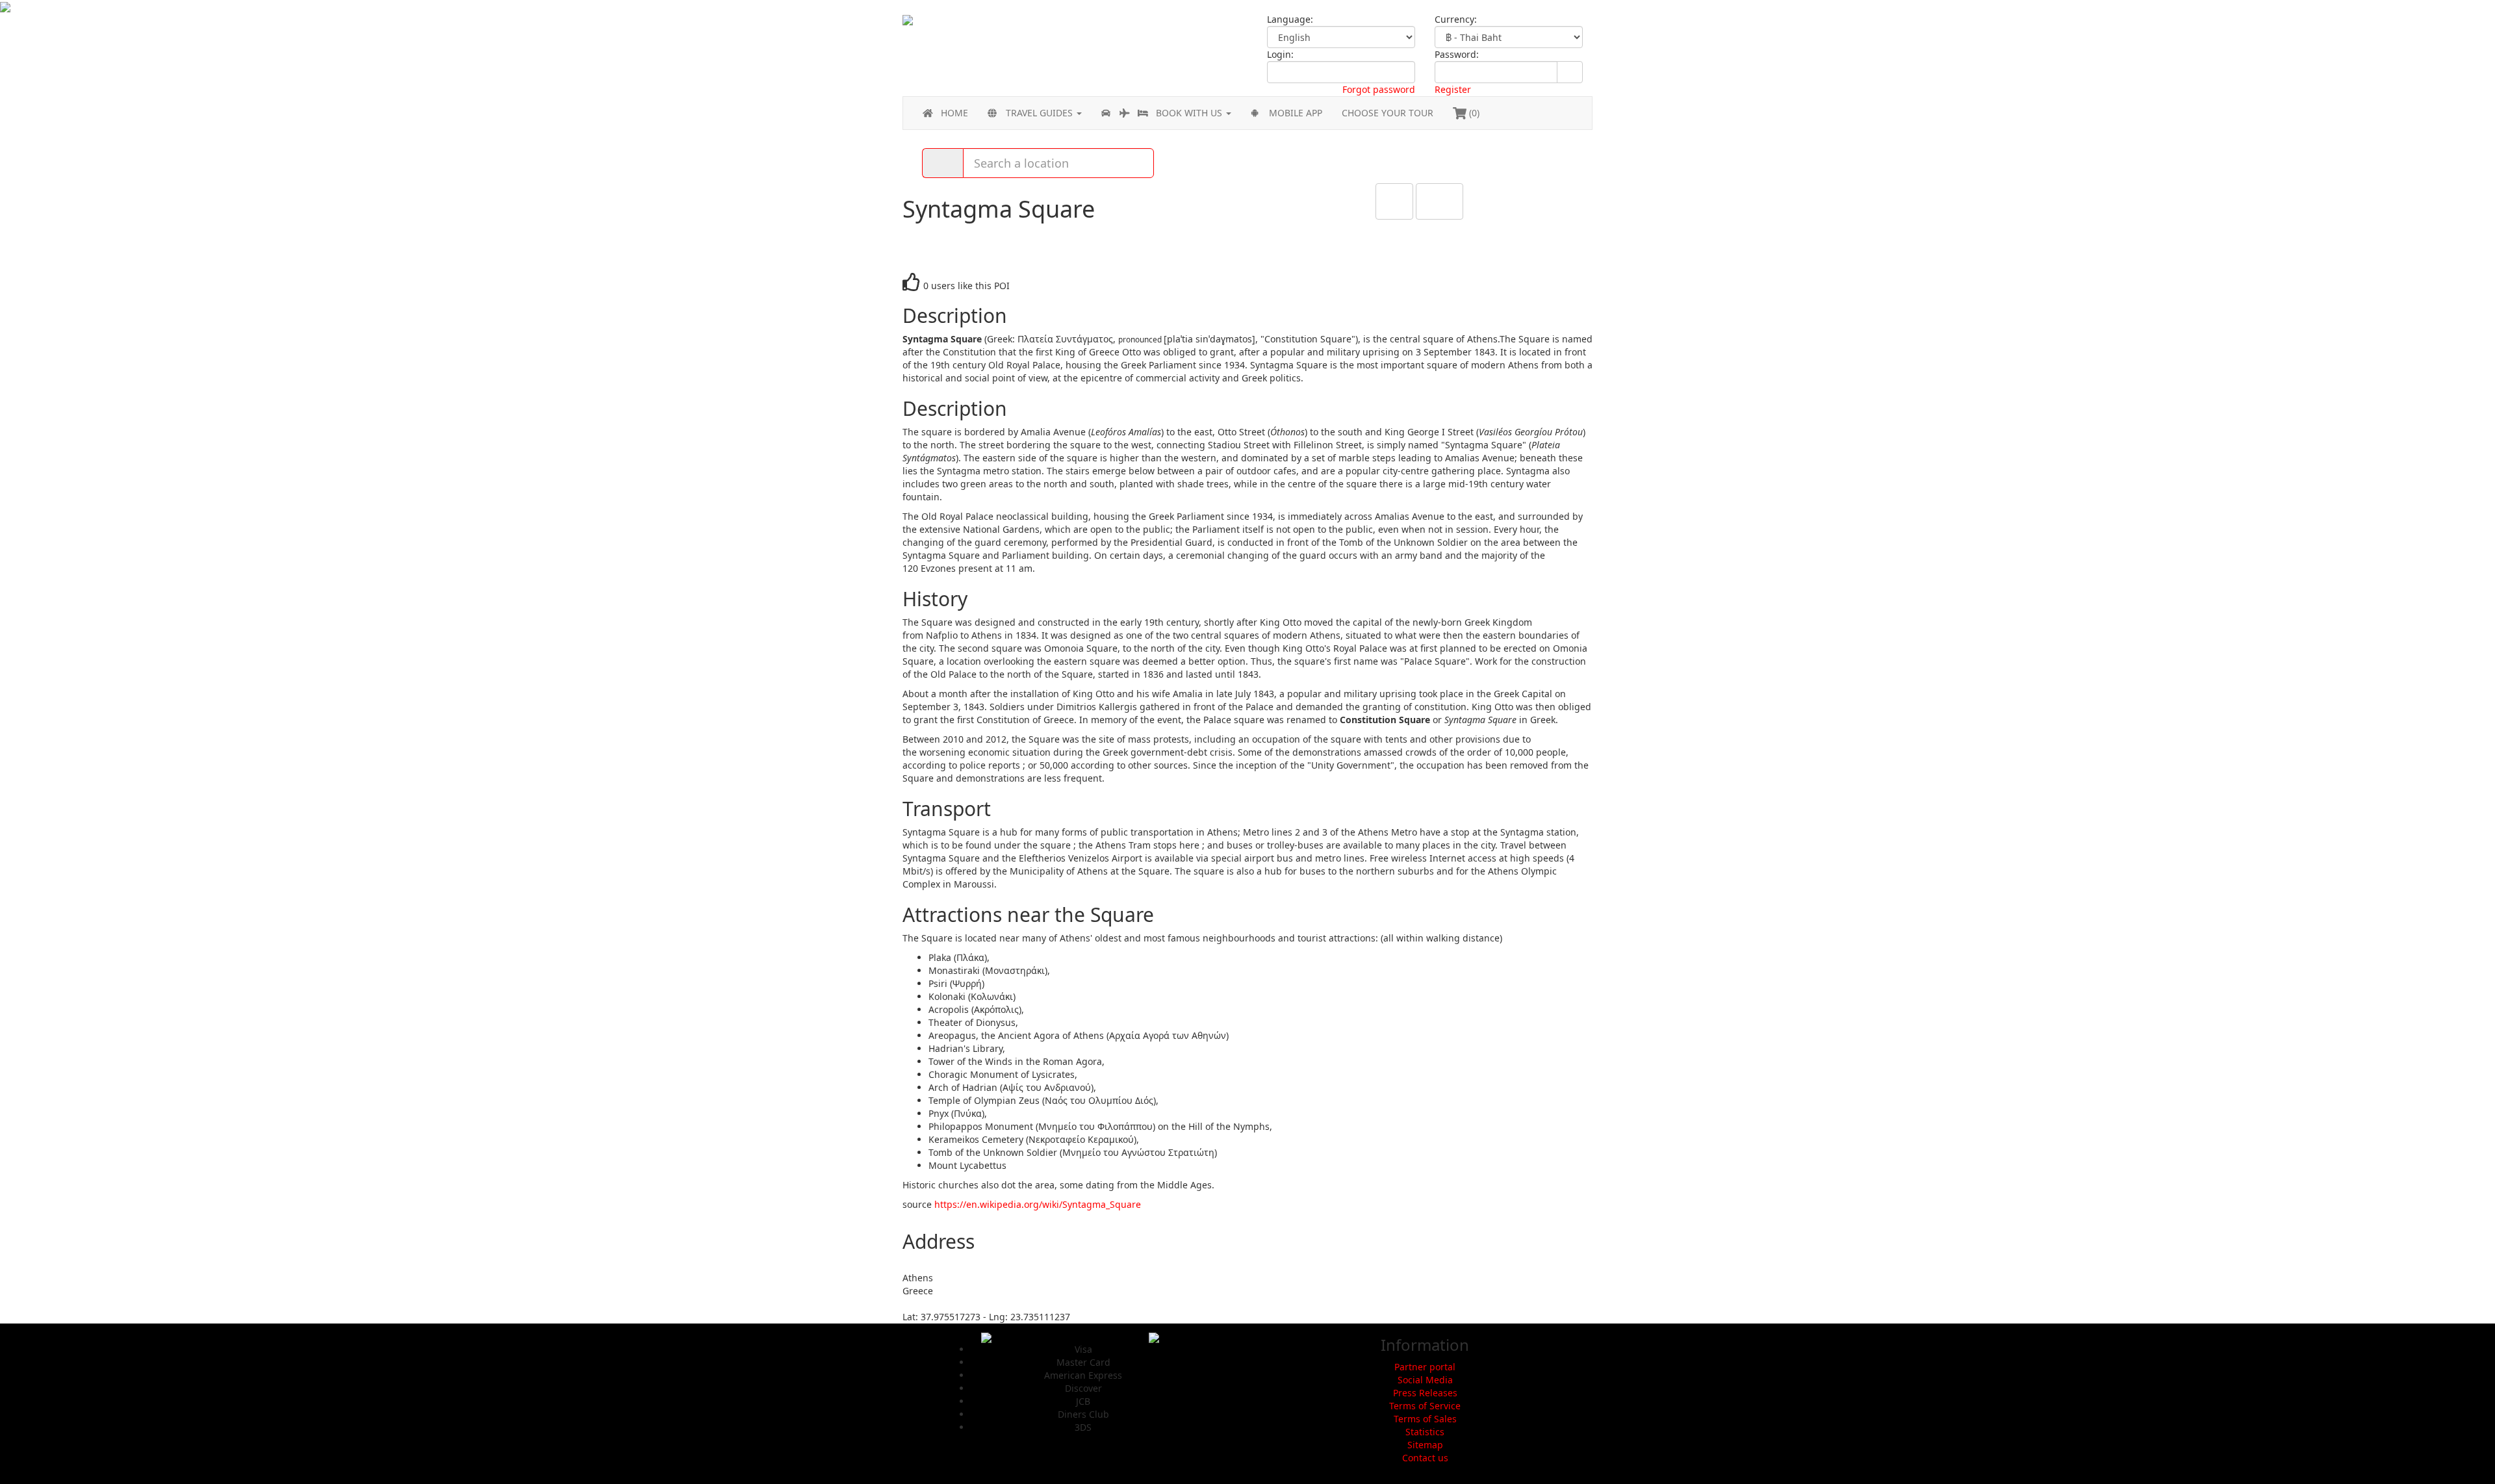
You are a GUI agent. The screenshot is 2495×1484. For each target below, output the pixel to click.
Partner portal (1425, 1367)
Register (1453, 89)
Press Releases (1425, 1393)
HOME (954, 113)
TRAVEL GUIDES (1041, 113)
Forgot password (1379, 89)
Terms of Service (1425, 1406)
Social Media (1425, 1380)
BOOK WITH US (1190, 113)
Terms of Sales (1425, 1419)
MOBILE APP (1296, 113)
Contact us (1425, 1458)
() (1473, 113)
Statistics (1425, 1432)
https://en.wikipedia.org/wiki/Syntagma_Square (1038, 1204)
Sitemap (1425, 1445)
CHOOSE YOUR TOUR (1388, 113)
